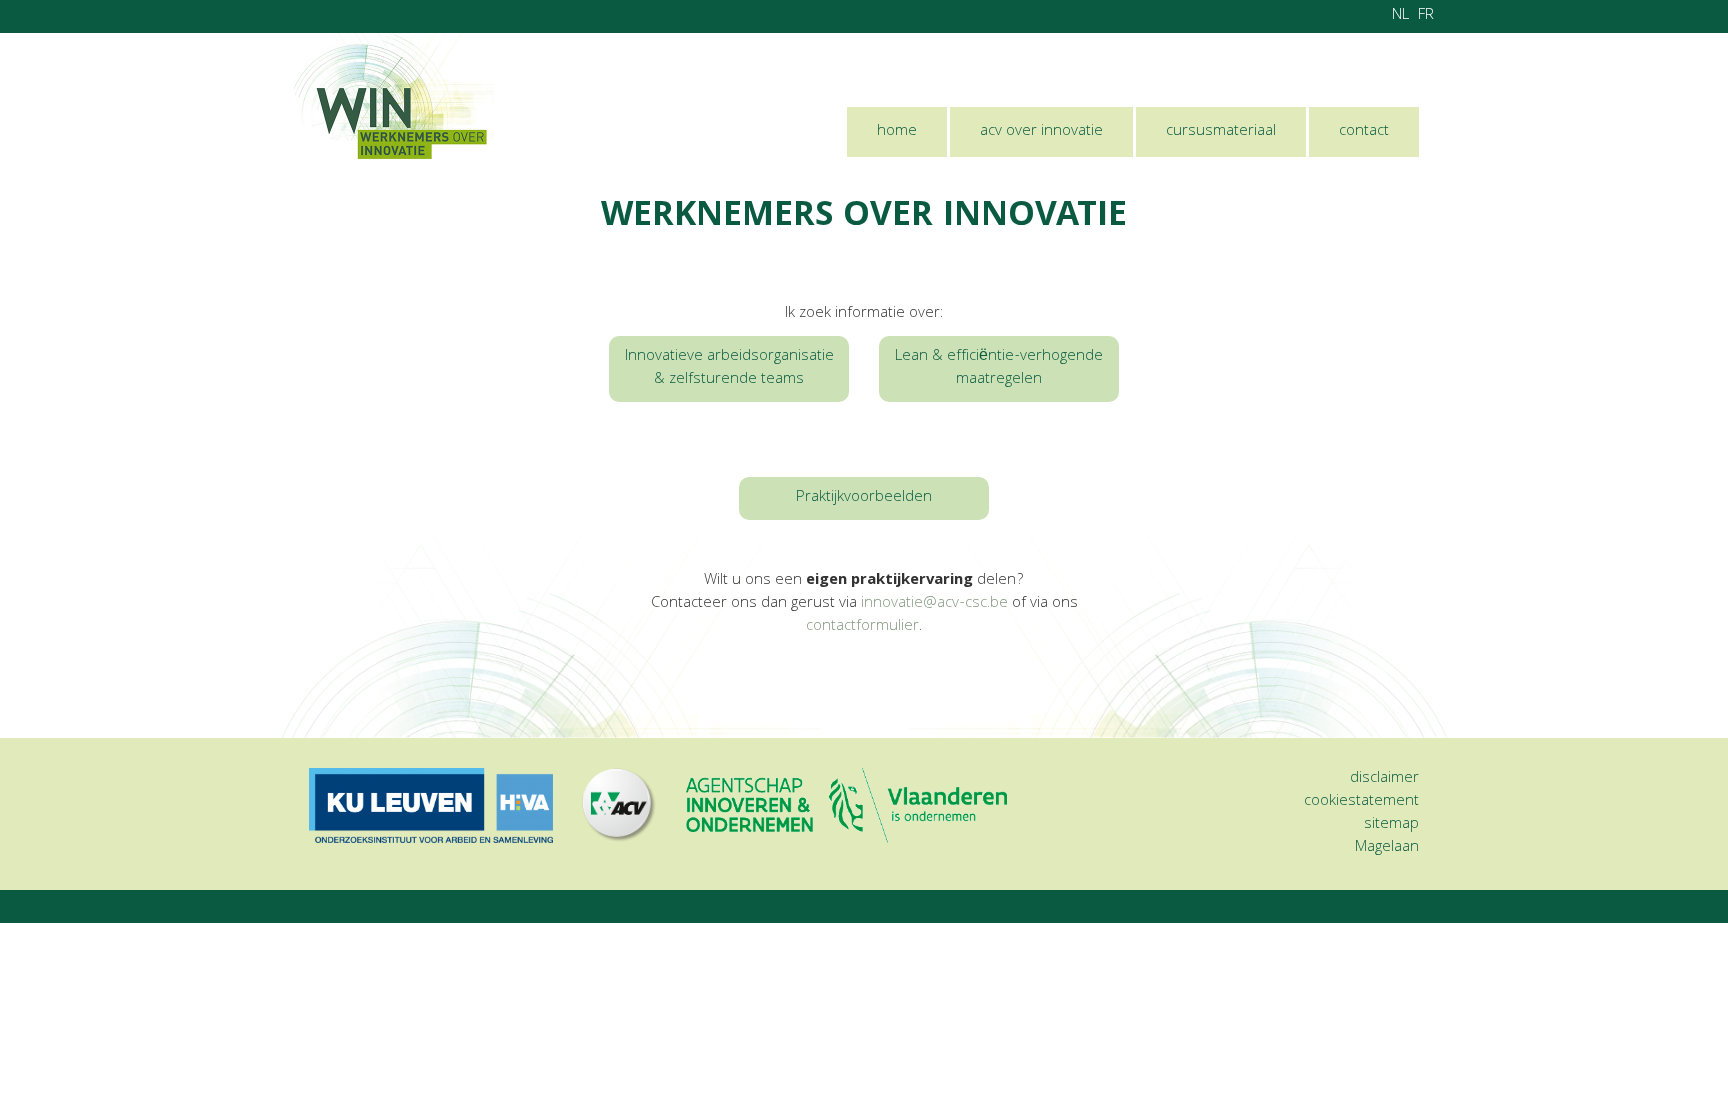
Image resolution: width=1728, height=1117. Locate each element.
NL (1400, 16)
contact (1364, 132)
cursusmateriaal (1221, 132)
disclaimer (1384, 779)
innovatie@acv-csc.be (934, 604)
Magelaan (1387, 848)
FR (1426, 16)
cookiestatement (1361, 802)
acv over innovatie (1041, 132)
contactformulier (862, 627)
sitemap (1391, 825)
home (897, 132)
